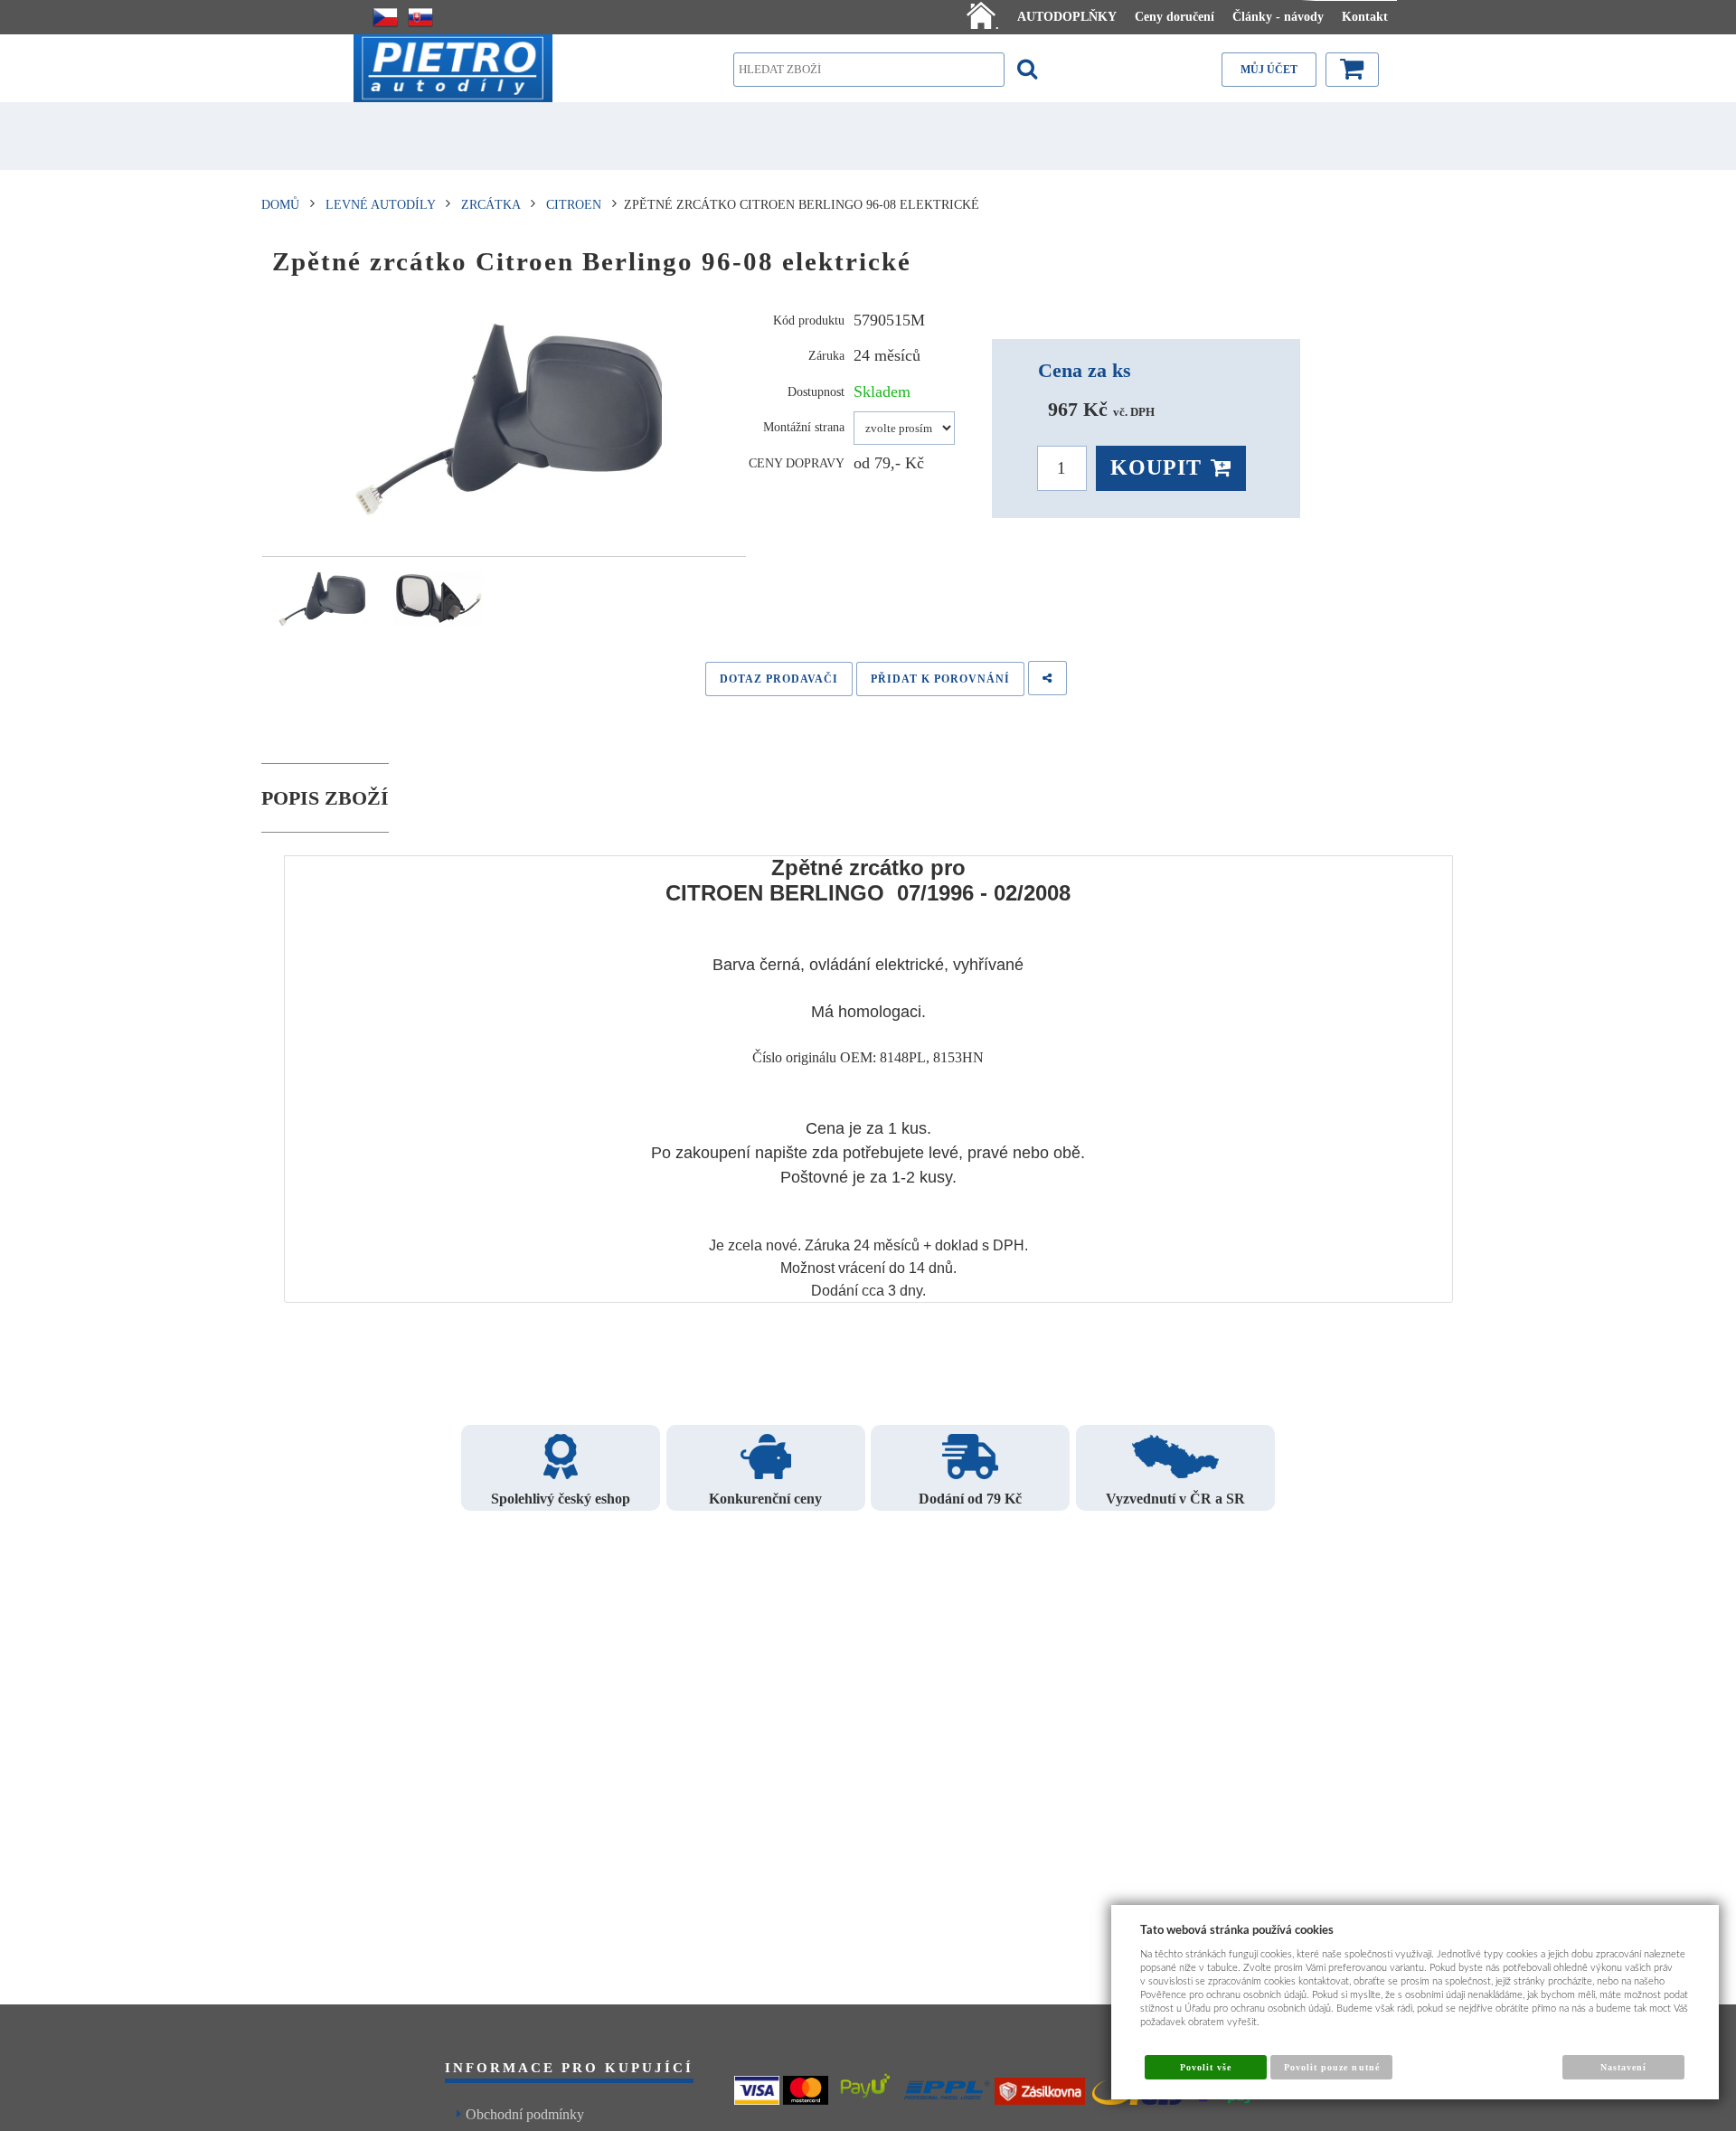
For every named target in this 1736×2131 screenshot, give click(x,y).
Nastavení (1623, 2067)
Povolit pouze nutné (1332, 2067)
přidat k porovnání (940, 679)
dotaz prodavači (779, 679)
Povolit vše (1206, 2067)
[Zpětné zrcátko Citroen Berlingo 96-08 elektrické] (504, 420)
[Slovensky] (420, 17)
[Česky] (385, 17)
